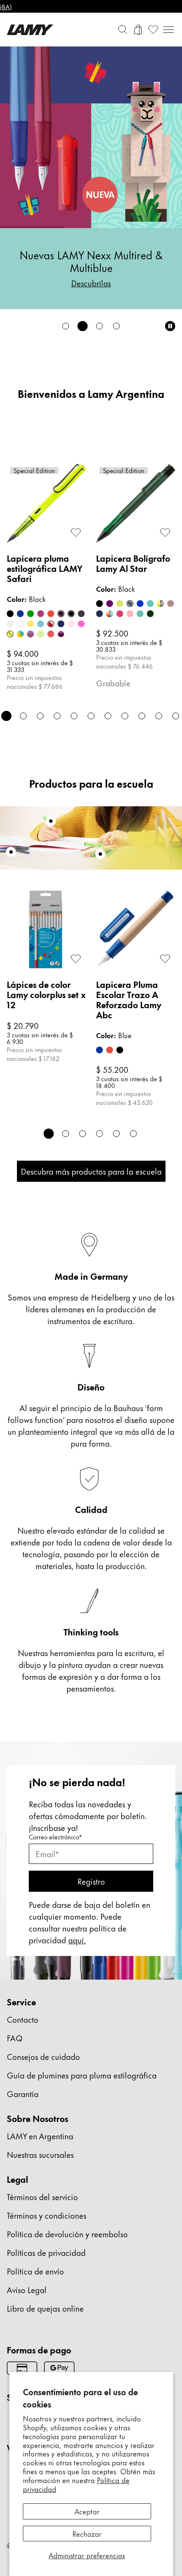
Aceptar (87, 2511)
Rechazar (87, 2533)
